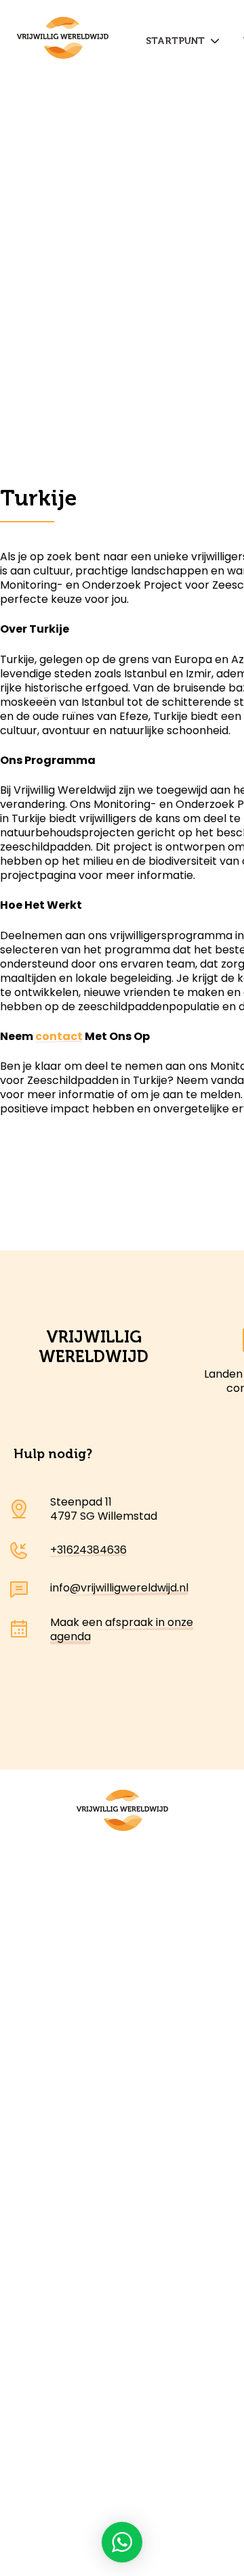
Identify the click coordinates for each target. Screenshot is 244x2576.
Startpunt (178, 41)
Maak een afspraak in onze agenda (122, 1629)
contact (59, 1036)
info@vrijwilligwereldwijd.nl (119, 1588)
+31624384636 (88, 1550)
